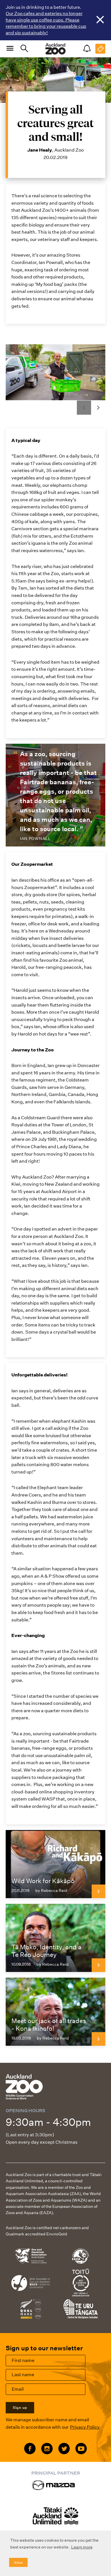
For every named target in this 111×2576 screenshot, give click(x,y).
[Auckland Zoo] (55, 49)
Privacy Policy (85, 2427)
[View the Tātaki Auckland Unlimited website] (55, 2519)
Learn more (82, 2547)
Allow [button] (18, 2563)
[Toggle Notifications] (87, 49)
